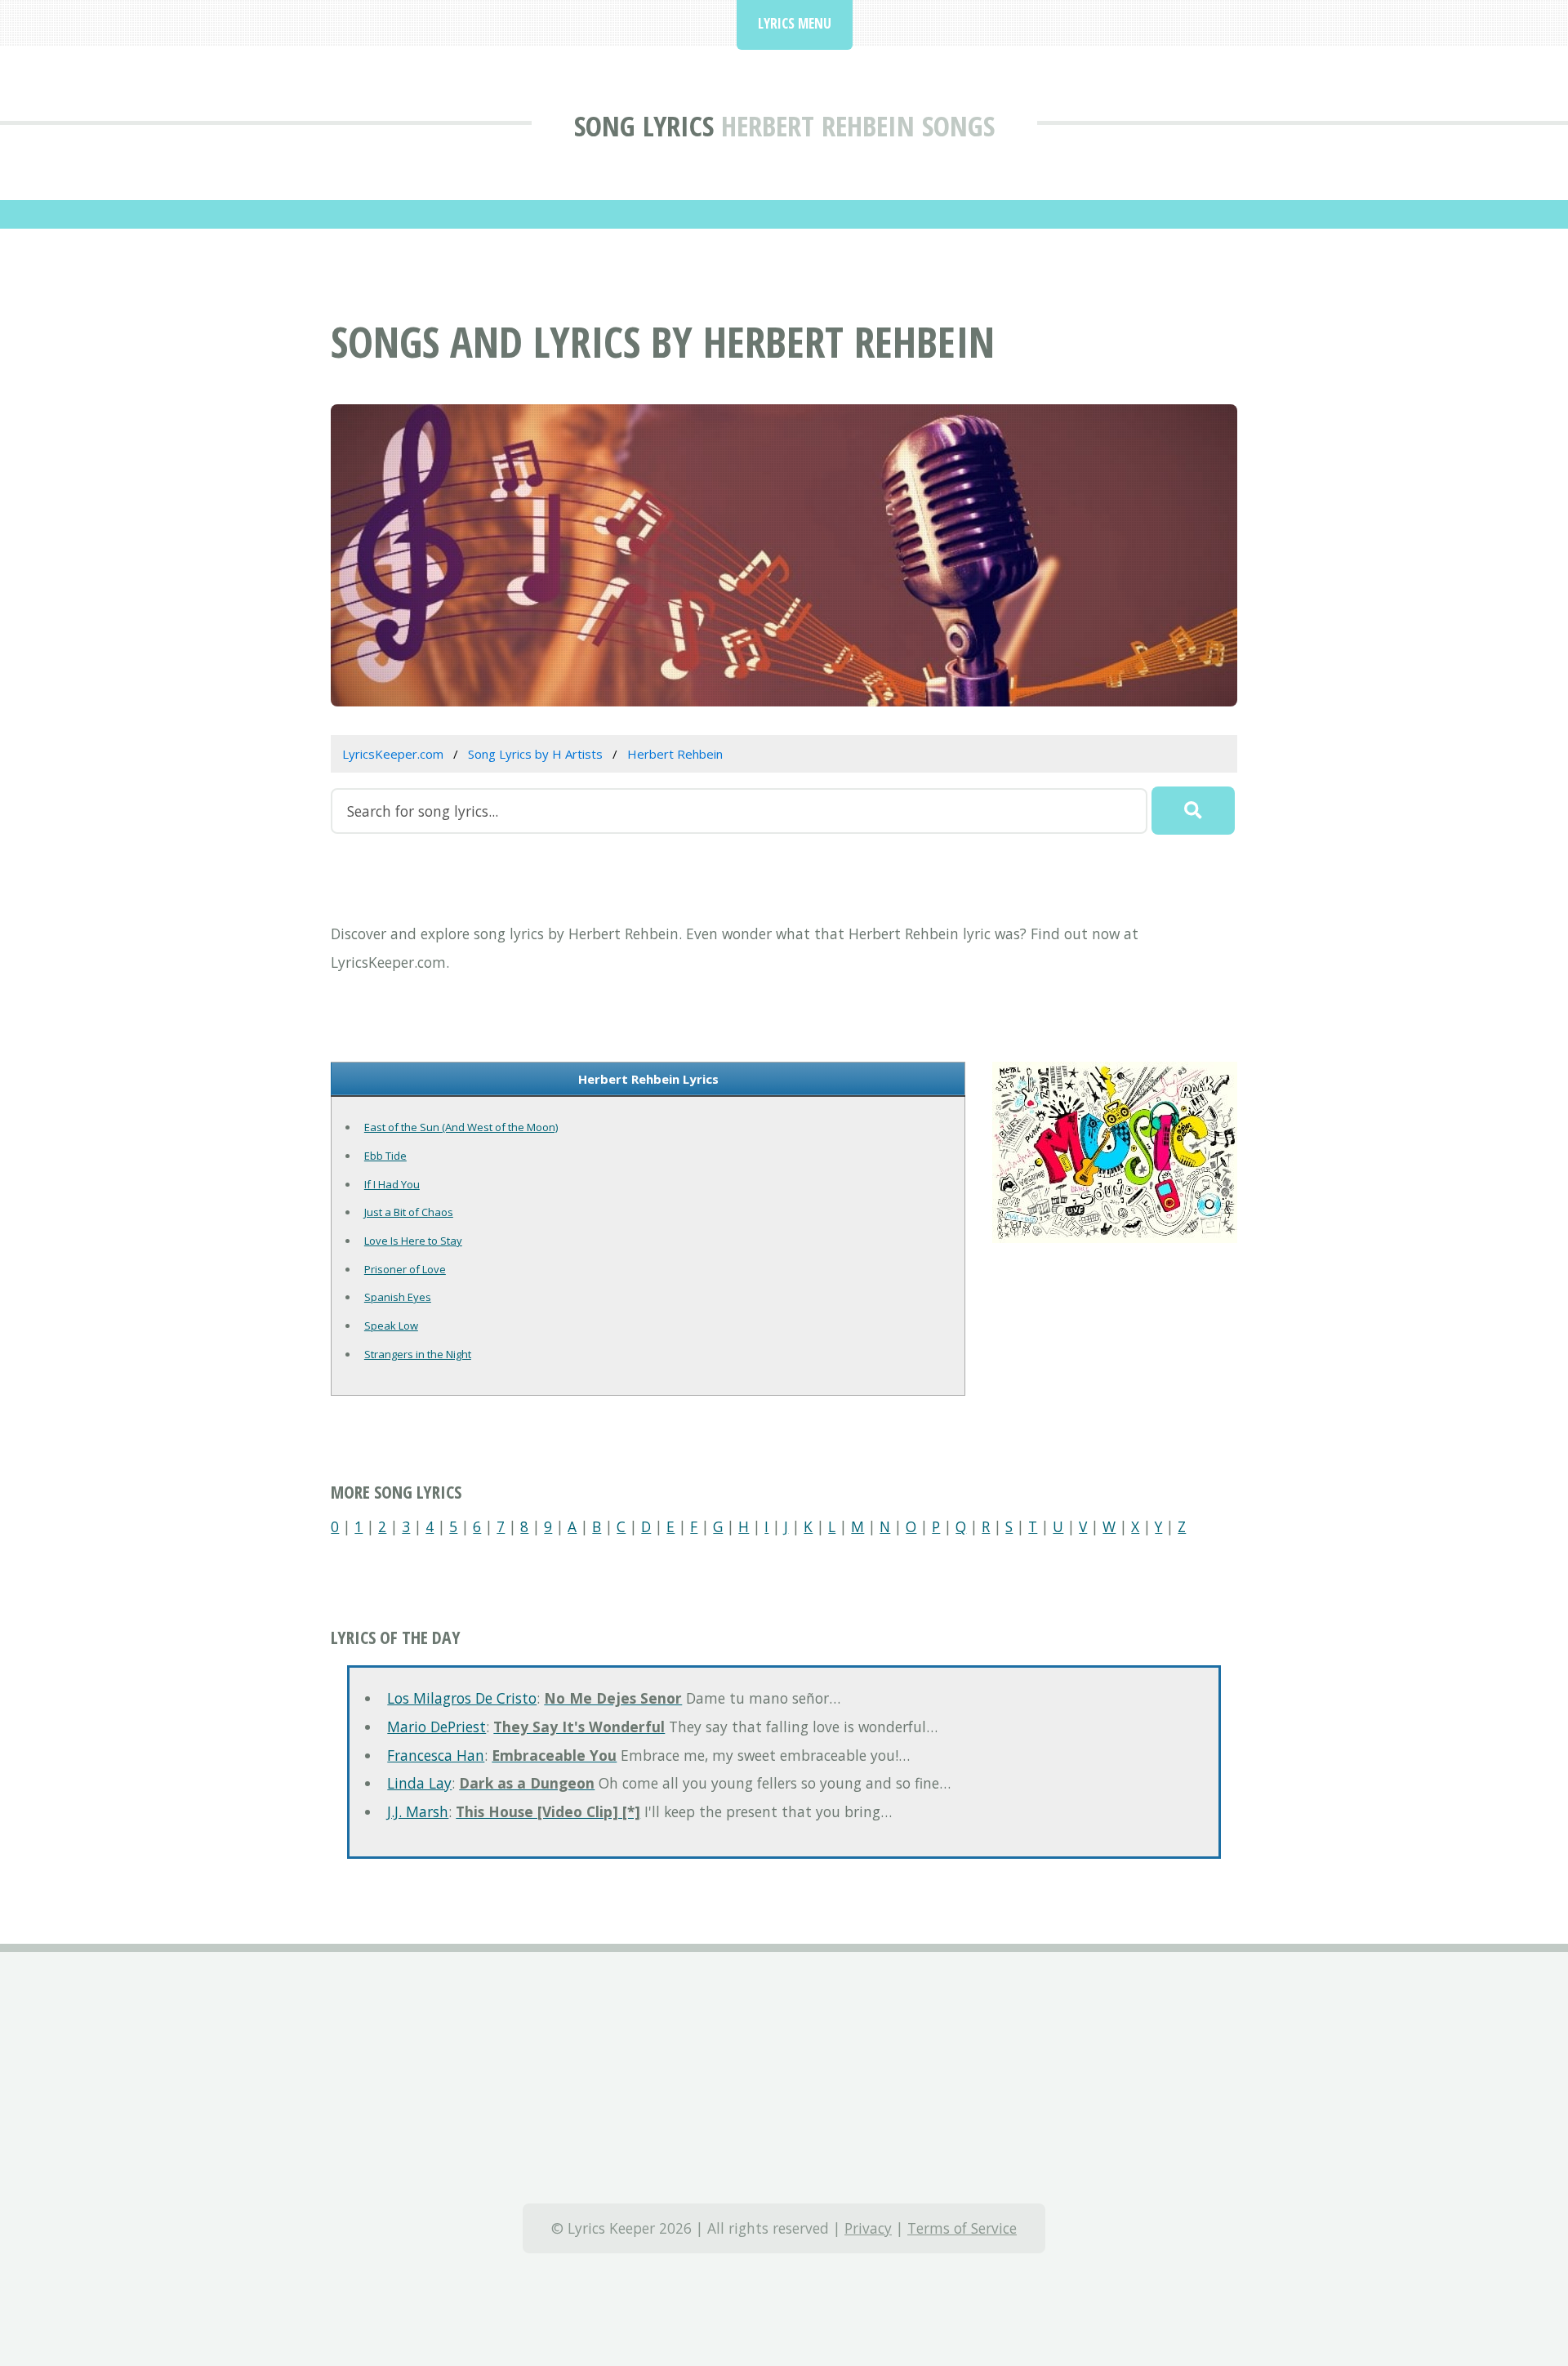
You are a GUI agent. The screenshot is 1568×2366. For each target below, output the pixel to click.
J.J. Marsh (418, 1811)
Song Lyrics (644, 125)
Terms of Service (962, 2228)
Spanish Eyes (398, 1297)
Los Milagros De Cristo (462, 1698)
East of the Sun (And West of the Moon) (461, 1127)
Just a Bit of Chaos (409, 1212)
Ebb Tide (385, 1156)
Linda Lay (419, 1783)
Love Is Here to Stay (413, 1241)
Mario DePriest (437, 1727)
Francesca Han (436, 1755)
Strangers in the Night (418, 1354)
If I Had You (392, 1184)
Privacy (868, 2228)
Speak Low (391, 1326)
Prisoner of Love (405, 1269)
